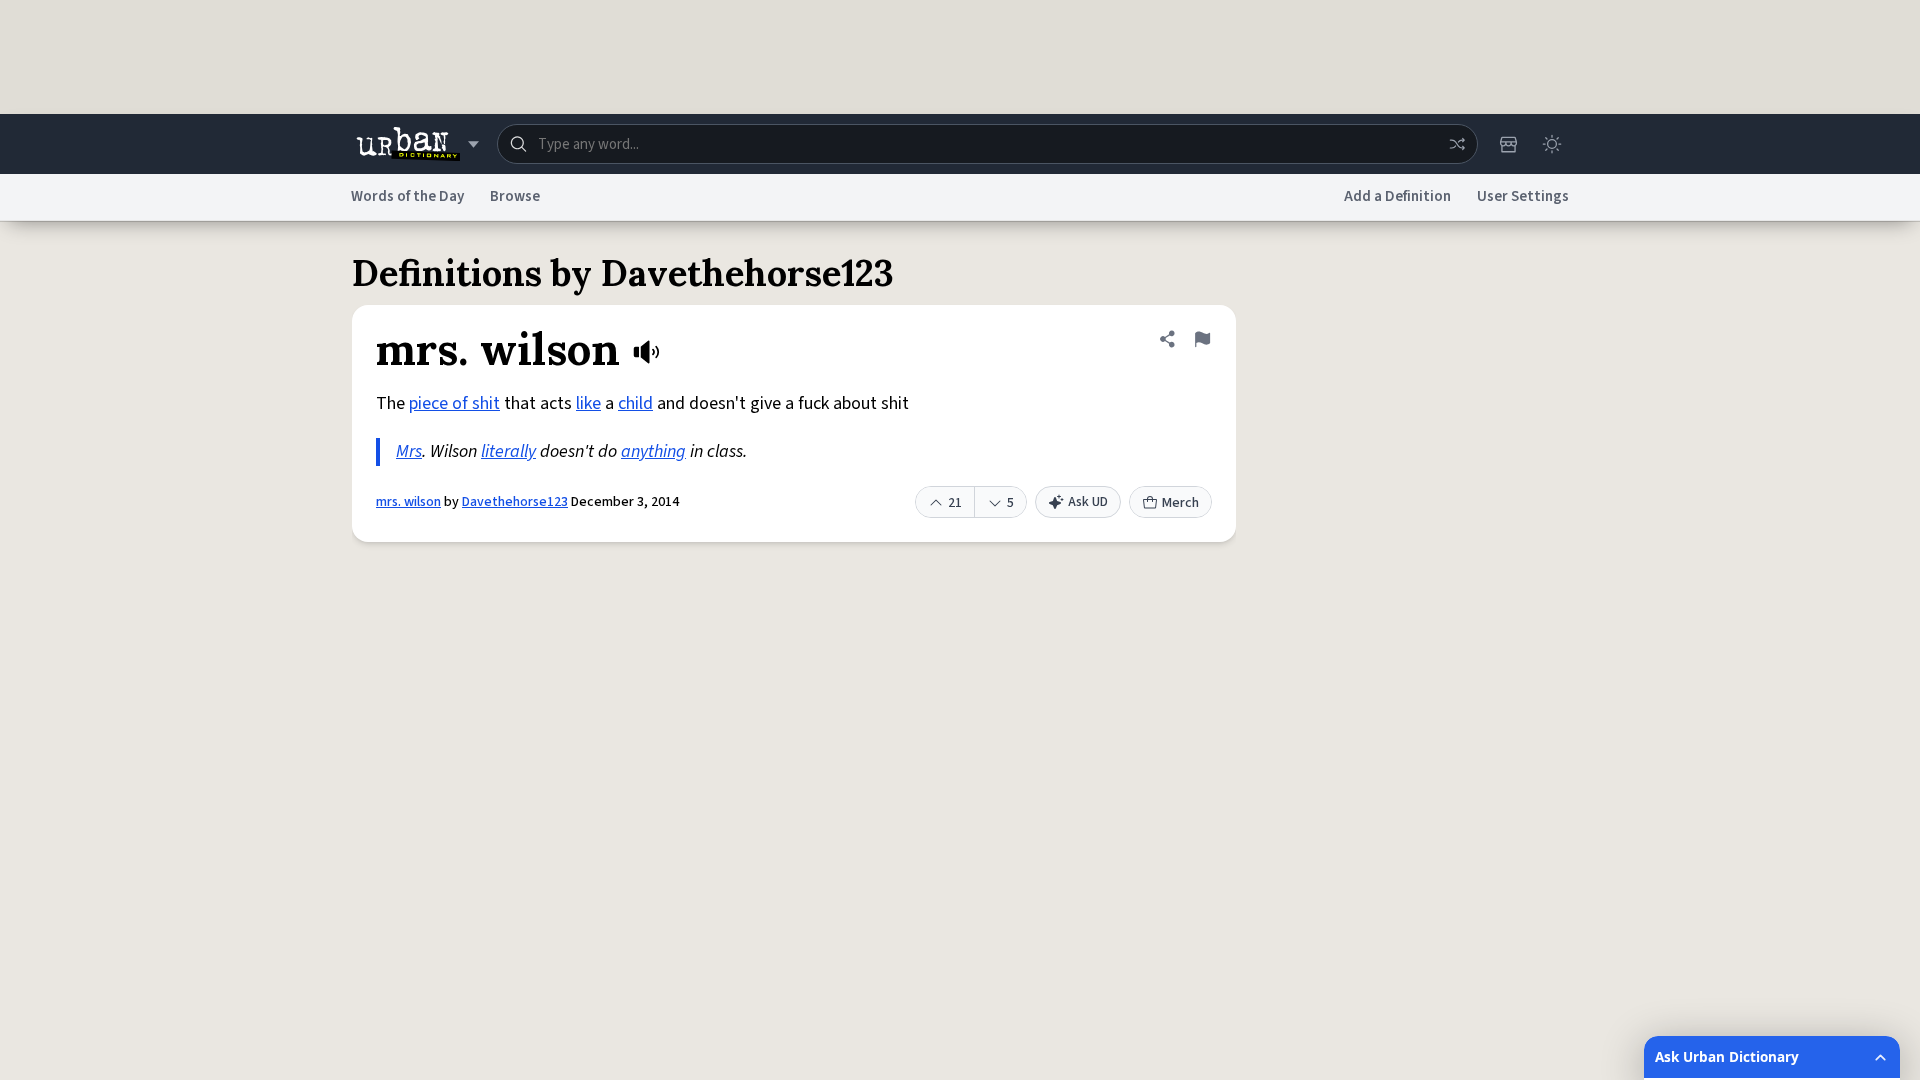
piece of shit (454, 403)
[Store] (1508, 144)
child (635, 403)
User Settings (1523, 196)
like (588, 403)
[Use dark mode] (1552, 144)
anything (653, 451)
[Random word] (1457, 144)
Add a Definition (1397, 196)
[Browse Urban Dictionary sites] (417, 144)
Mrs (409, 451)
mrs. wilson (408, 502)
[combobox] (987, 144)
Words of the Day (407, 196)
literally (508, 451)
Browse (515, 196)
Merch (1180, 503)
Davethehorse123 (515, 502)
